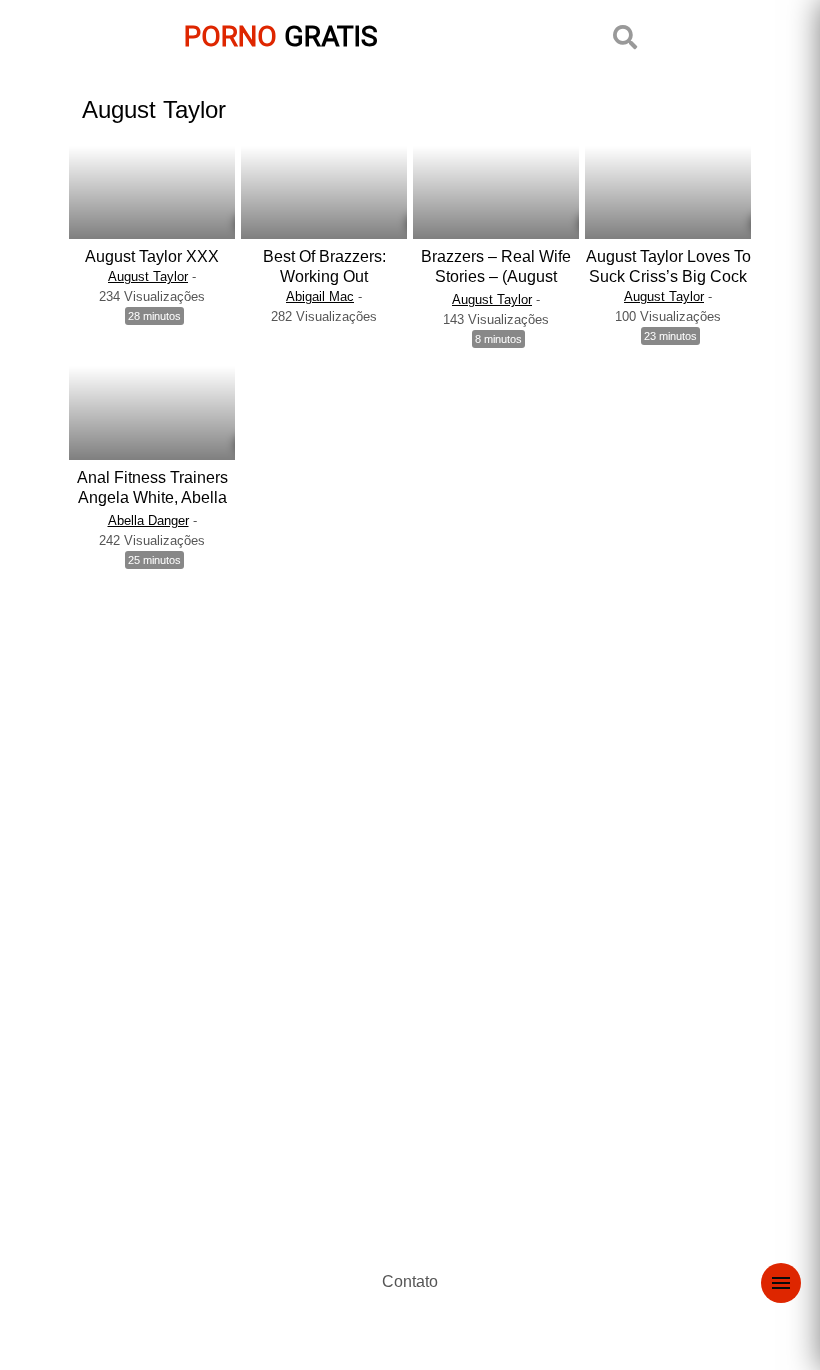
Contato (410, 1281)
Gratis (281, 36)
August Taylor (148, 276)
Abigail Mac (320, 296)
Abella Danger (148, 520)
